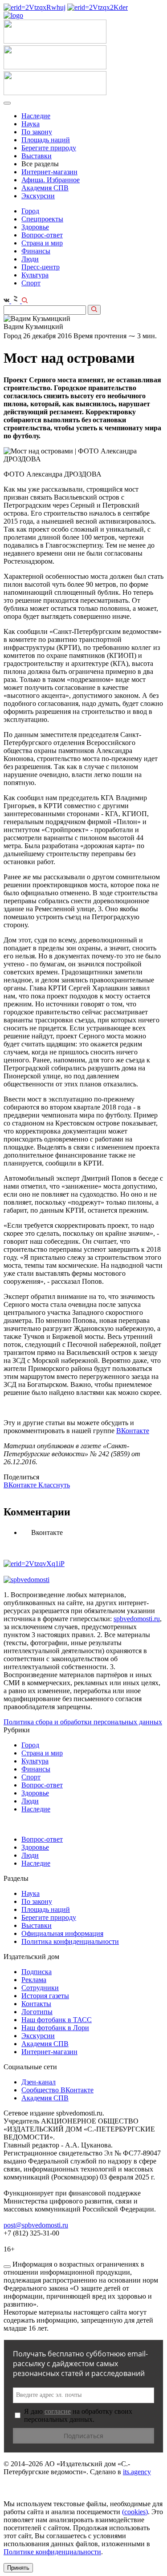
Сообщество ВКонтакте (57, 2090)
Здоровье (35, 227)
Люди (30, 259)
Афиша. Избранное (51, 180)
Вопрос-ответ (42, 235)
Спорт (31, 283)
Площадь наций (46, 140)
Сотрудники (40, 1988)
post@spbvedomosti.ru (36, 2225)
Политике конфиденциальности (52, 2552)
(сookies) (135, 2512)
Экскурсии (38, 196)
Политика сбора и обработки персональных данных (83, 1722)
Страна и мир (42, 243)
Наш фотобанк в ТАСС (57, 2020)
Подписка (37, 1972)
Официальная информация (62, 1933)
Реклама (34, 1980)
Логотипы (37, 2012)
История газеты (45, 1996)
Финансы (36, 251)
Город (30, 211)
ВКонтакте (133, 1431)
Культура (35, 275)
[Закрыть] (7, 2267)
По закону (37, 132)
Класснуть (54, 1485)
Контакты (36, 2004)
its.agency (137, 2472)
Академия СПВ (45, 188)
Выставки (37, 156)
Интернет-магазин (49, 172)
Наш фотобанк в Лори (55, 2028)
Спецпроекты (42, 219)
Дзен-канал (39, 2082)
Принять (18, 2568)
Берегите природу (49, 148)
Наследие (36, 116)
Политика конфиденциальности (70, 1941)
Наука (31, 124)
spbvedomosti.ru (137, 1619)
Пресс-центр (41, 267)
